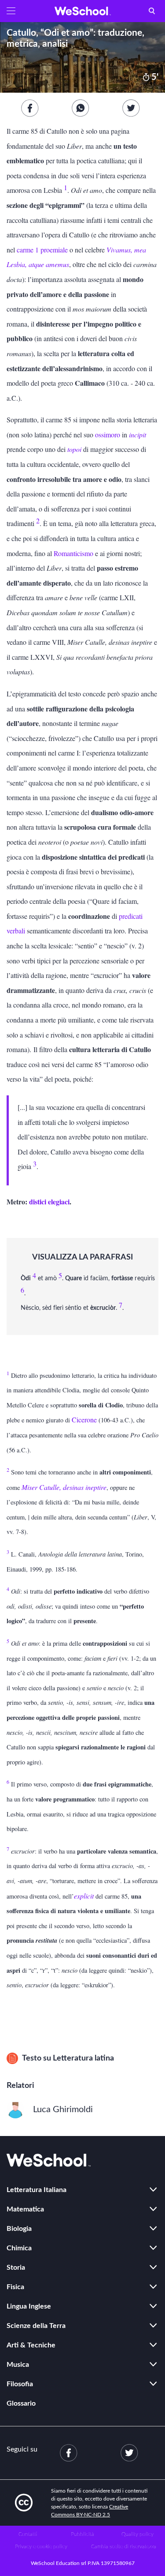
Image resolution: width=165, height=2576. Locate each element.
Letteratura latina (83, 2058)
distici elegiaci (49, 1202)
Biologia (19, 2229)
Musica (18, 2365)
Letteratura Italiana (37, 2190)
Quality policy (137, 2534)
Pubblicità (82, 2534)
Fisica (15, 2287)
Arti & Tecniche (31, 2345)
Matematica (25, 2209)
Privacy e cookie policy (41, 2546)
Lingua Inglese (29, 2306)
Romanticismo (73, 553)
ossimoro (108, 434)
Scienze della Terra (36, 2326)
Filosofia (20, 2384)
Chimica (19, 2248)
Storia (16, 2268)
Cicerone (84, 1420)
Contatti (28, 2534)
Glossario (21, 2403)
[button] (11, 11)
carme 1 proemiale (42, 250)
